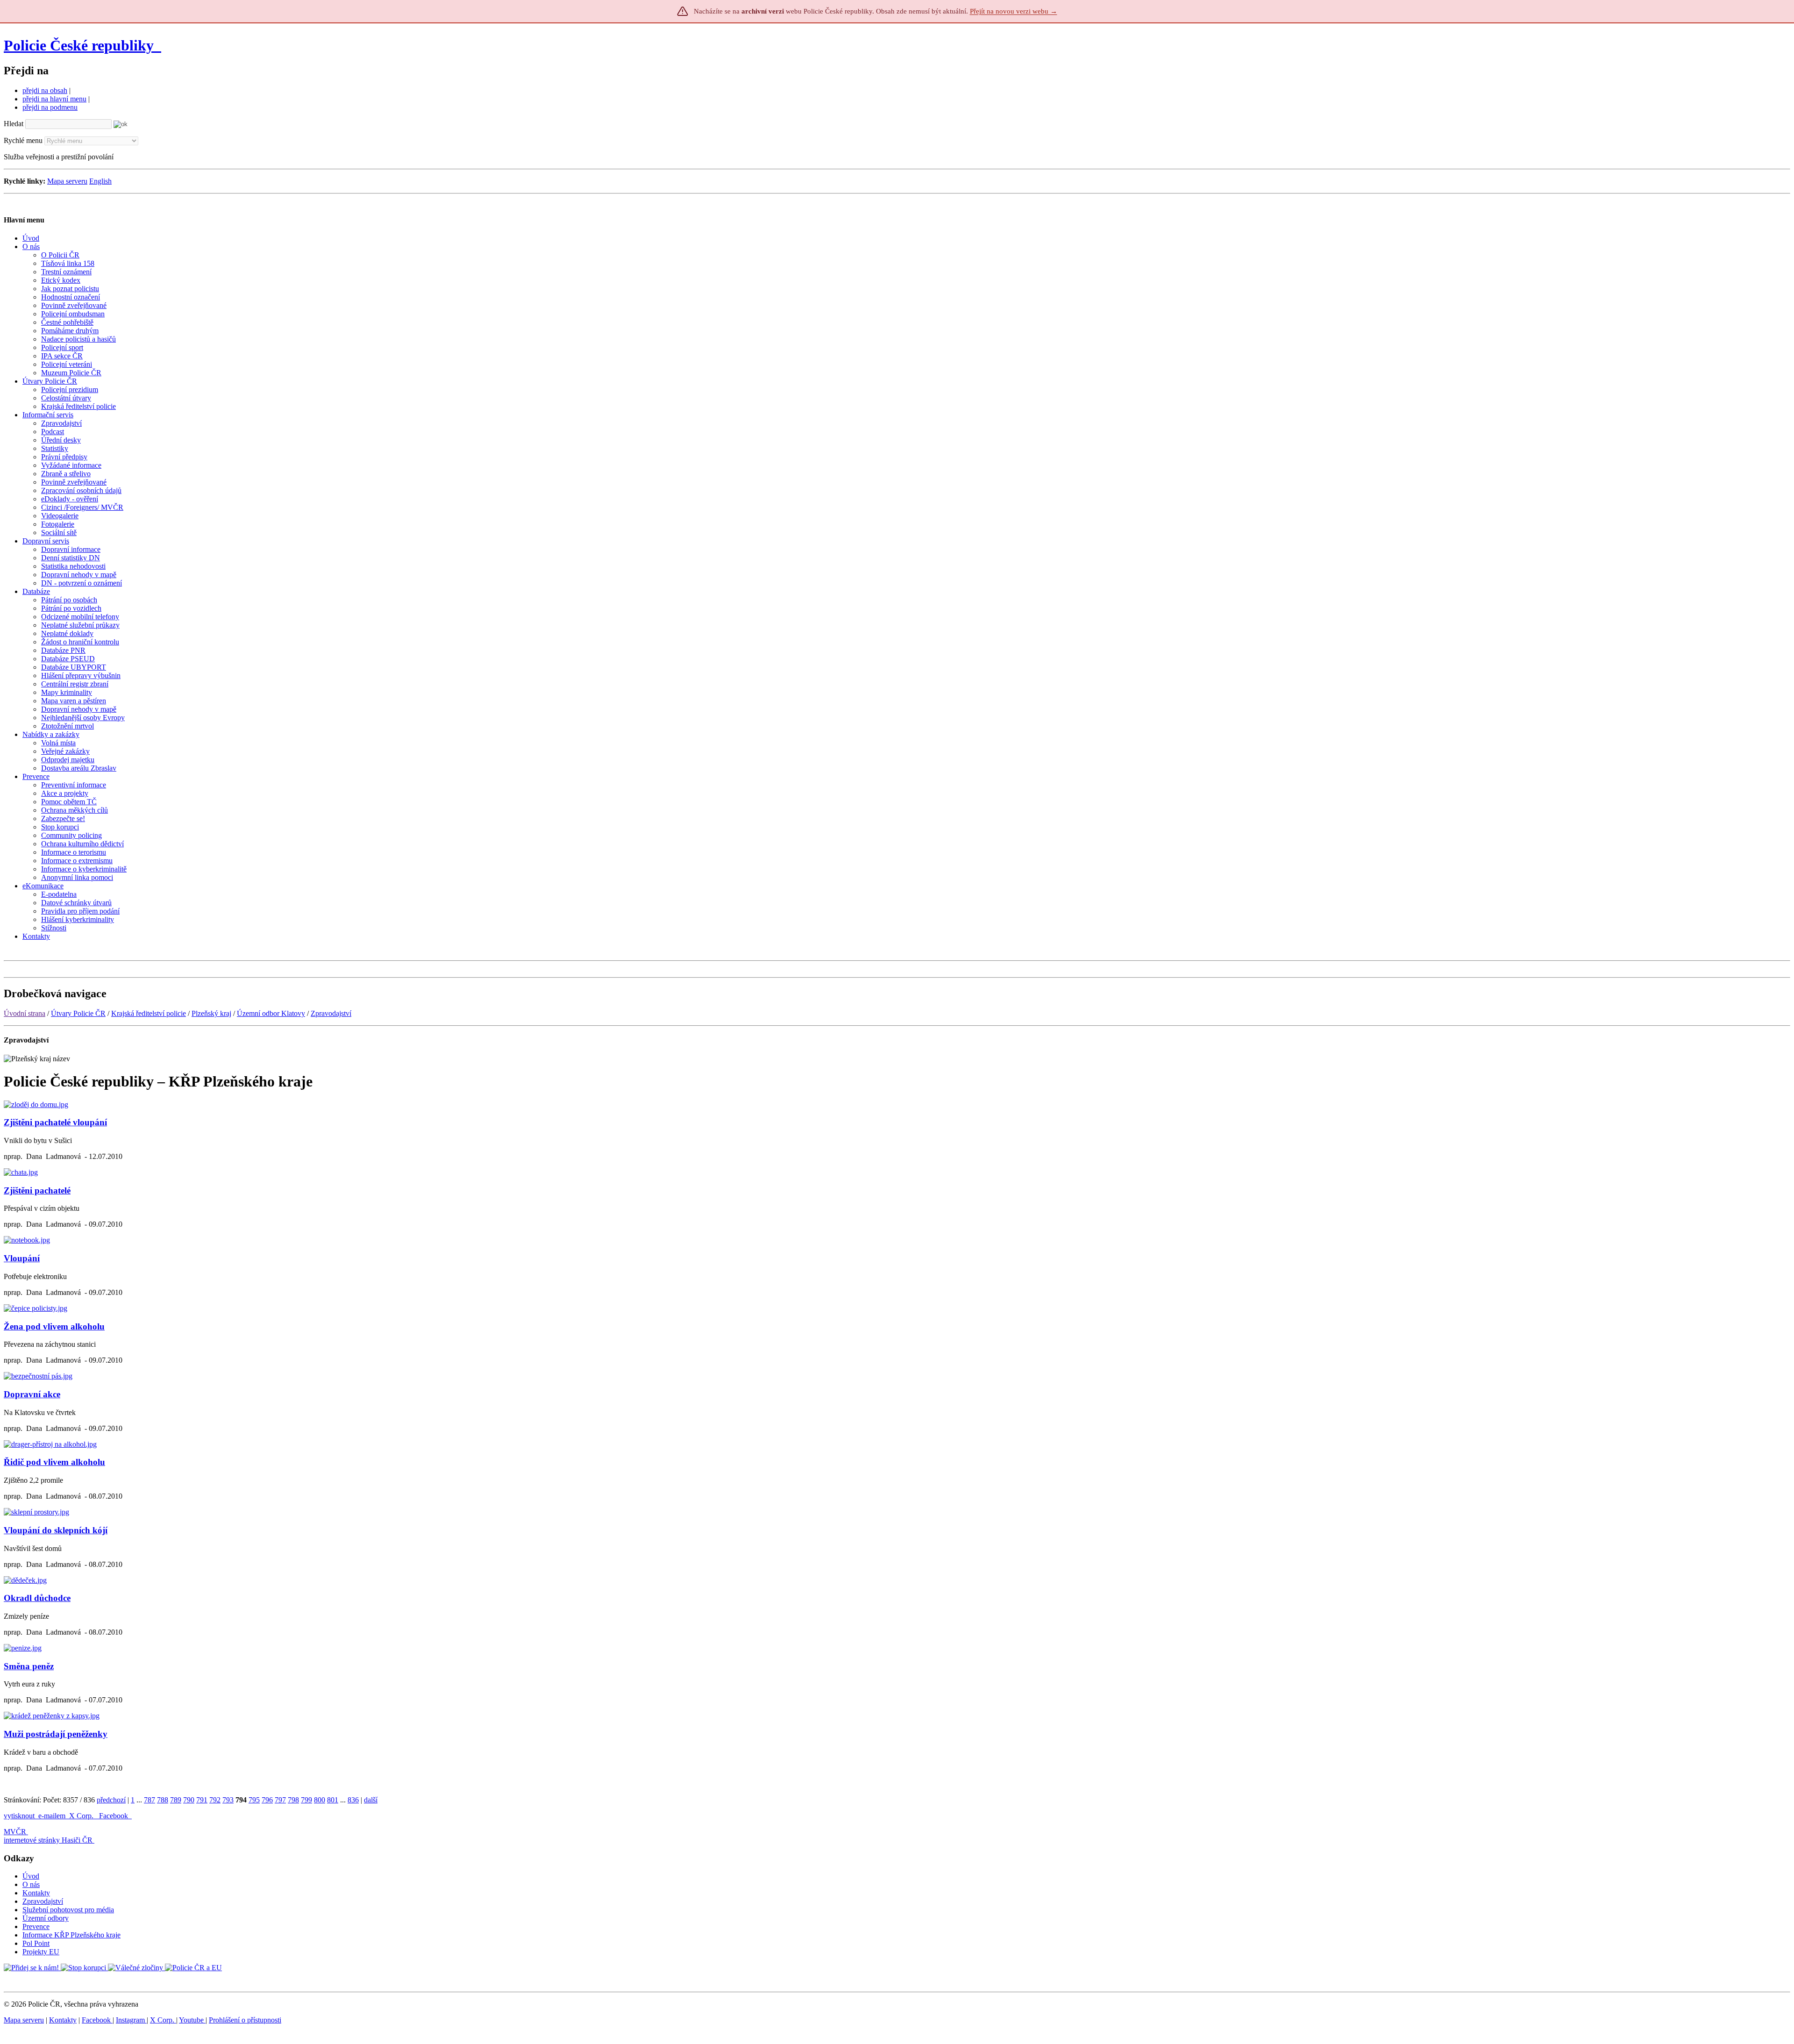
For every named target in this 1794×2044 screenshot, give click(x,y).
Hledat (14, 124)
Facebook (114, 1816)
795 (254, 1800)
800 (320, 1800)
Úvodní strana (25, 1013)
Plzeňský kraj (211, 1013)
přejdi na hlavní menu (54, 99)
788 (163, 1800)
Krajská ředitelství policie (149, 1013)
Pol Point (36, 1943)
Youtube (192, 2020)
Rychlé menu (23, 140)
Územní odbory (46, 1918)
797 (280, 1800)
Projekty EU (41, 1952)
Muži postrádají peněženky (56, 1734)
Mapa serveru (67, 181)
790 (189, 1800)
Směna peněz (29, 1666)
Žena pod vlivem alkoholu (54, 1326)
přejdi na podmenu (50, 107)
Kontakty (36, 1893)
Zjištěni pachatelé (37, 1190)
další (371, 1800)
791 (202, 1800)
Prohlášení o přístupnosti (245, 2020)
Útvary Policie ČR (78, 1013)
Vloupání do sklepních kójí (56, 1530)
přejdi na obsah (45, 90)
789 (176, 1800)
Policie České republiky (79, 45)
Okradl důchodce (37, 1598)
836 (353, 1800)
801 (333, 1800)
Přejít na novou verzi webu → (1014, 11)
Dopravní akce (32, 1394)
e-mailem (52, 1816)
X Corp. (82, 1816)
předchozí (111, 1800)
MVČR (15, 1832)
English (100, 181)
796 (267, 1800)
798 (293, 1800)
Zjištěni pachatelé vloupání (55, 1122)
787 (149, 1800)
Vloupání (22, 1258)
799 (306, 1800)
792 (215, 1800)
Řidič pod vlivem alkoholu (54, 1462)
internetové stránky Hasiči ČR (48, 1840)
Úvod (31, 1876)
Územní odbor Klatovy (271, 1013)
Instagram (131, 2020)
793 (228, 1800)
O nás (31, 1884)
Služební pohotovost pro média (68, 1910)
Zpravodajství (331, 1013)
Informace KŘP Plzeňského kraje (71, 1935)
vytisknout (19, 1816)
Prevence (36, 1926)
